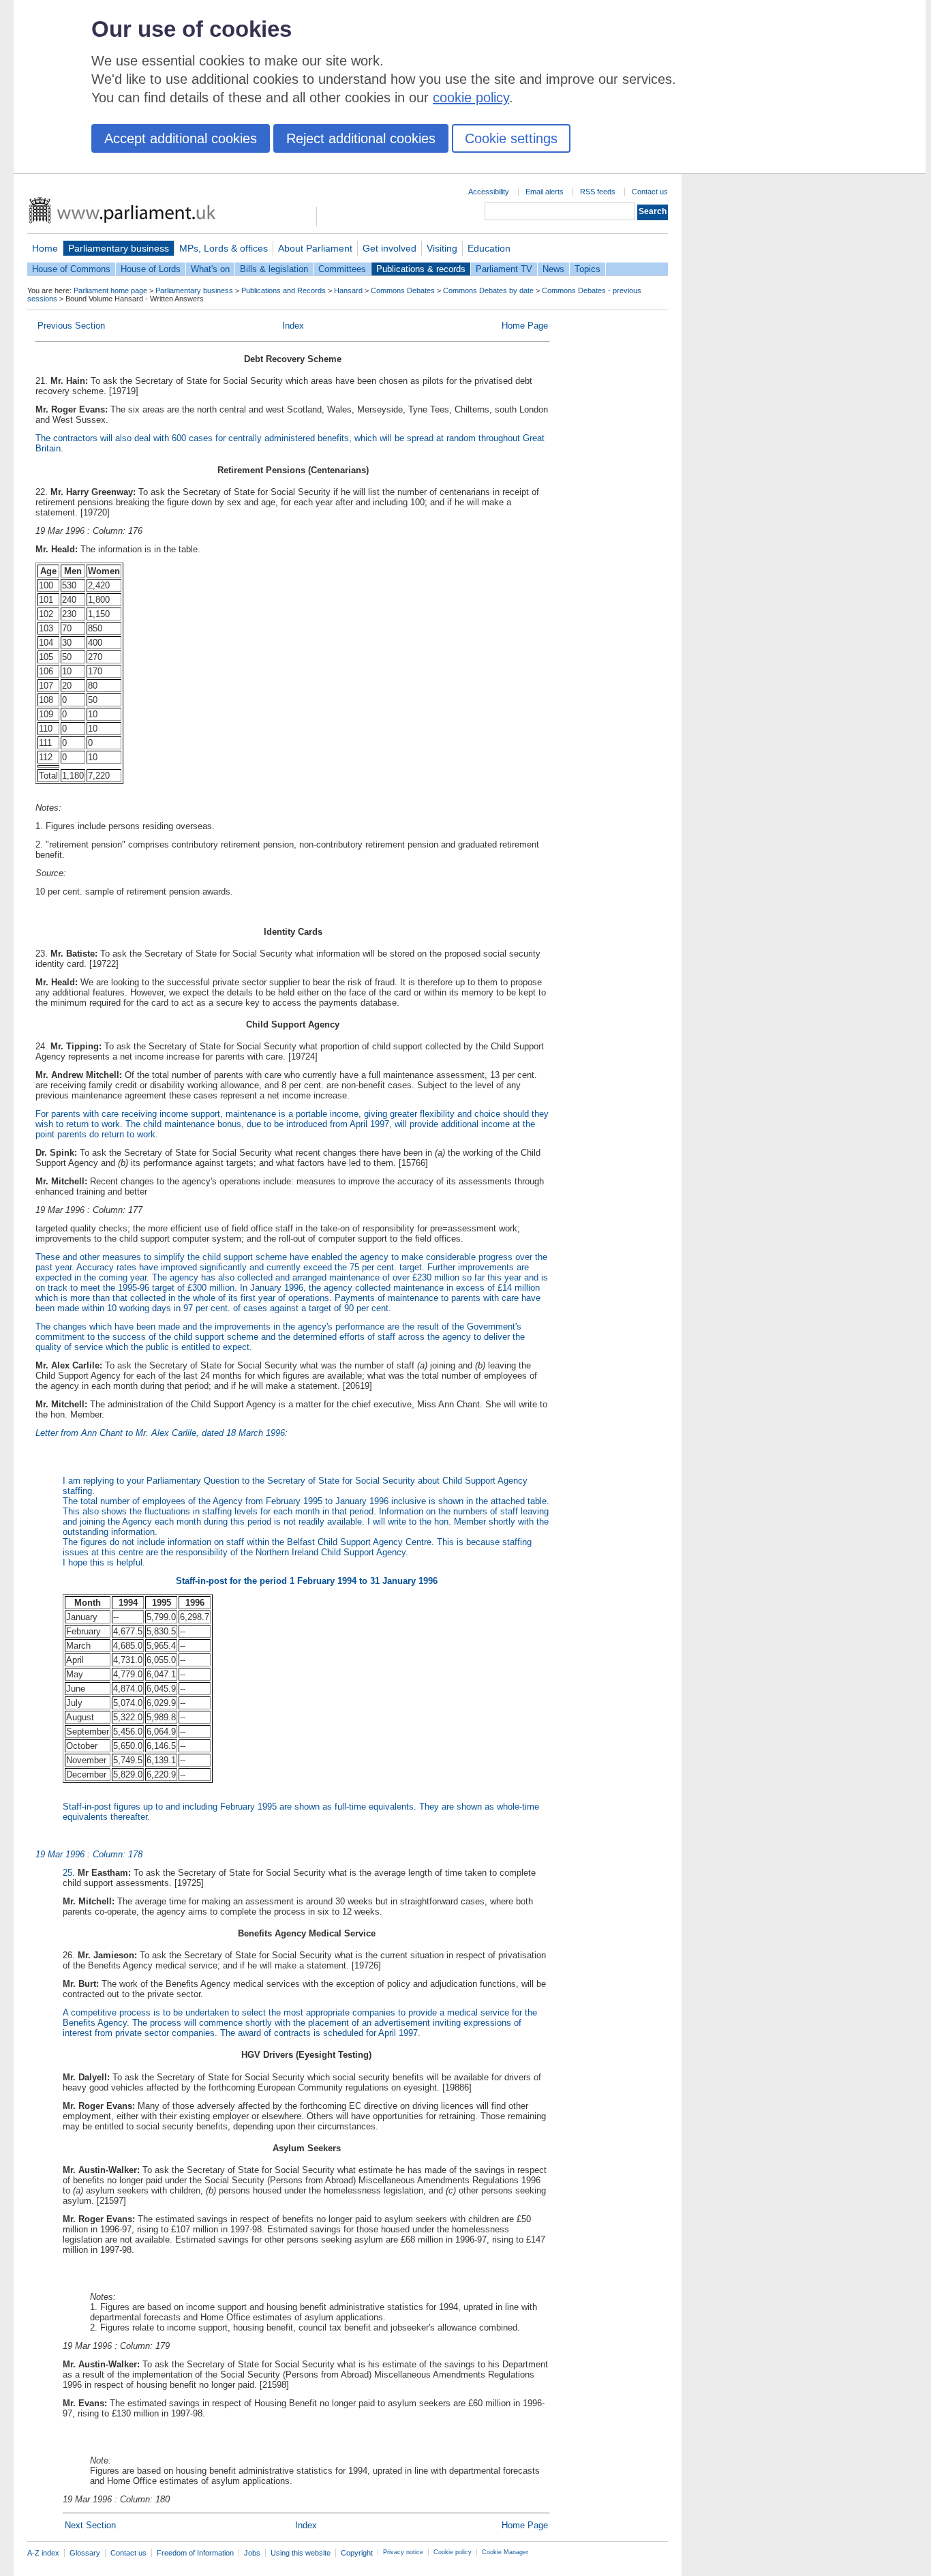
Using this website (301, 2553)
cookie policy (471, 98)
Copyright (357, 2553)
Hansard (348, 290)
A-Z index (43, 2553)
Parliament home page (110, 290)
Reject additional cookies (361, 138)
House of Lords (151, 269)
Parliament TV (504, 269)
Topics (587, 269)
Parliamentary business (119, 248)
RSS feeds (598, 192)
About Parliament (315, 248)
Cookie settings (511, 138)
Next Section (90, 2525)
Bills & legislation (274, 269)
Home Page (525, 326)
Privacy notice (403, 2552)
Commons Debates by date (488, 290)
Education (489, 248)
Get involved (390, 248)
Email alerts (545, 192)
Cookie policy (453, 2552)
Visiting (442, 248)
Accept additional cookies (181, 138)
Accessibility (489, 192)
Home (45, 248)
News (553, 269)
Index (293, 326)
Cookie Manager (505, 2552)
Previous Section (71, 326)
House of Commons (71, 269)
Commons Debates (403, 290)
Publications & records (421, 269)
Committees (342, 269)
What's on (210, 269)
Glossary (85, 2553)
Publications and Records (284, 290)
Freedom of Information (195, 2553)
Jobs (252, 2553)
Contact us (650, 192)
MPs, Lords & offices (224, 248)
